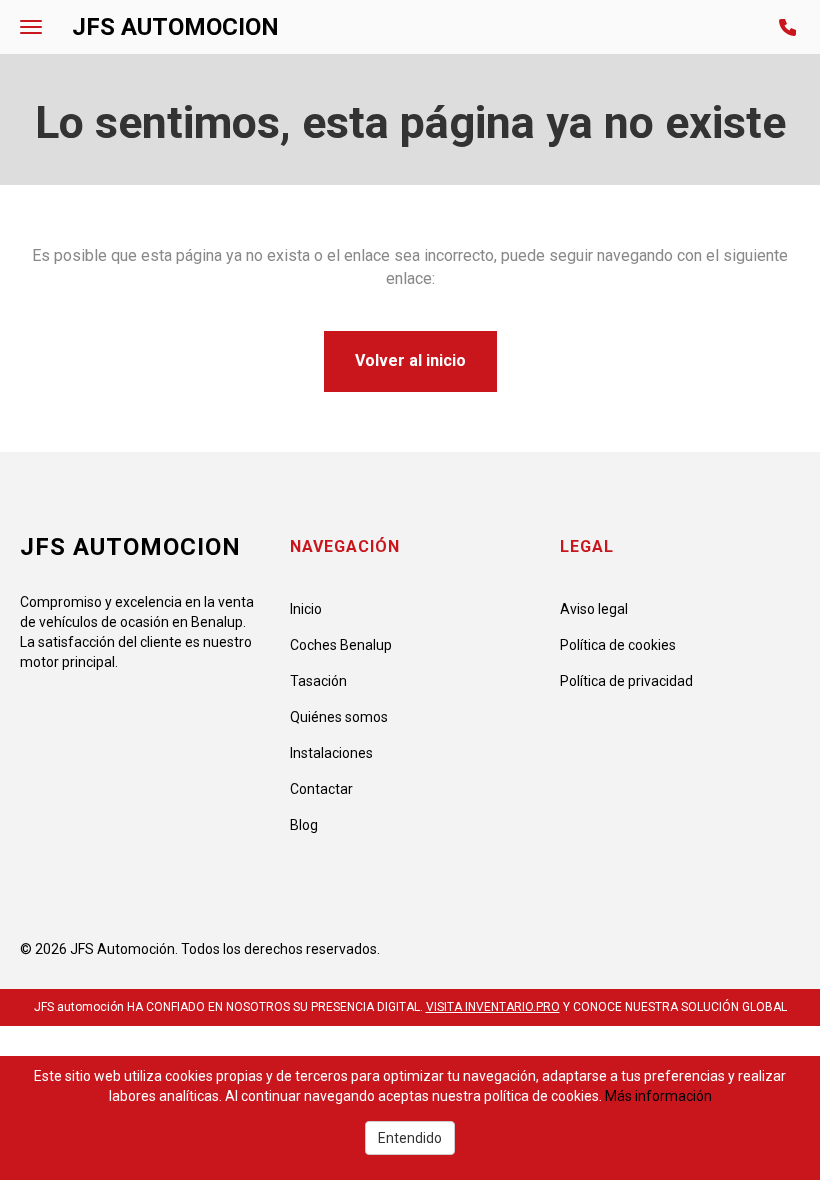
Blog (304, 825)
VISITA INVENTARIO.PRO (493, 1007)
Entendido (410, 1138)
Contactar (321, 789)
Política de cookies (618, 645)
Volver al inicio (410, 360)
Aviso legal (594, 609)
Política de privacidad (626, 681)
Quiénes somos (339, 717)
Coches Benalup (341, 645)
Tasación (318, 681)
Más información (658, 1096)
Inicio (306, 609)
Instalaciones (331, 753)
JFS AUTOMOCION (175, 27)
